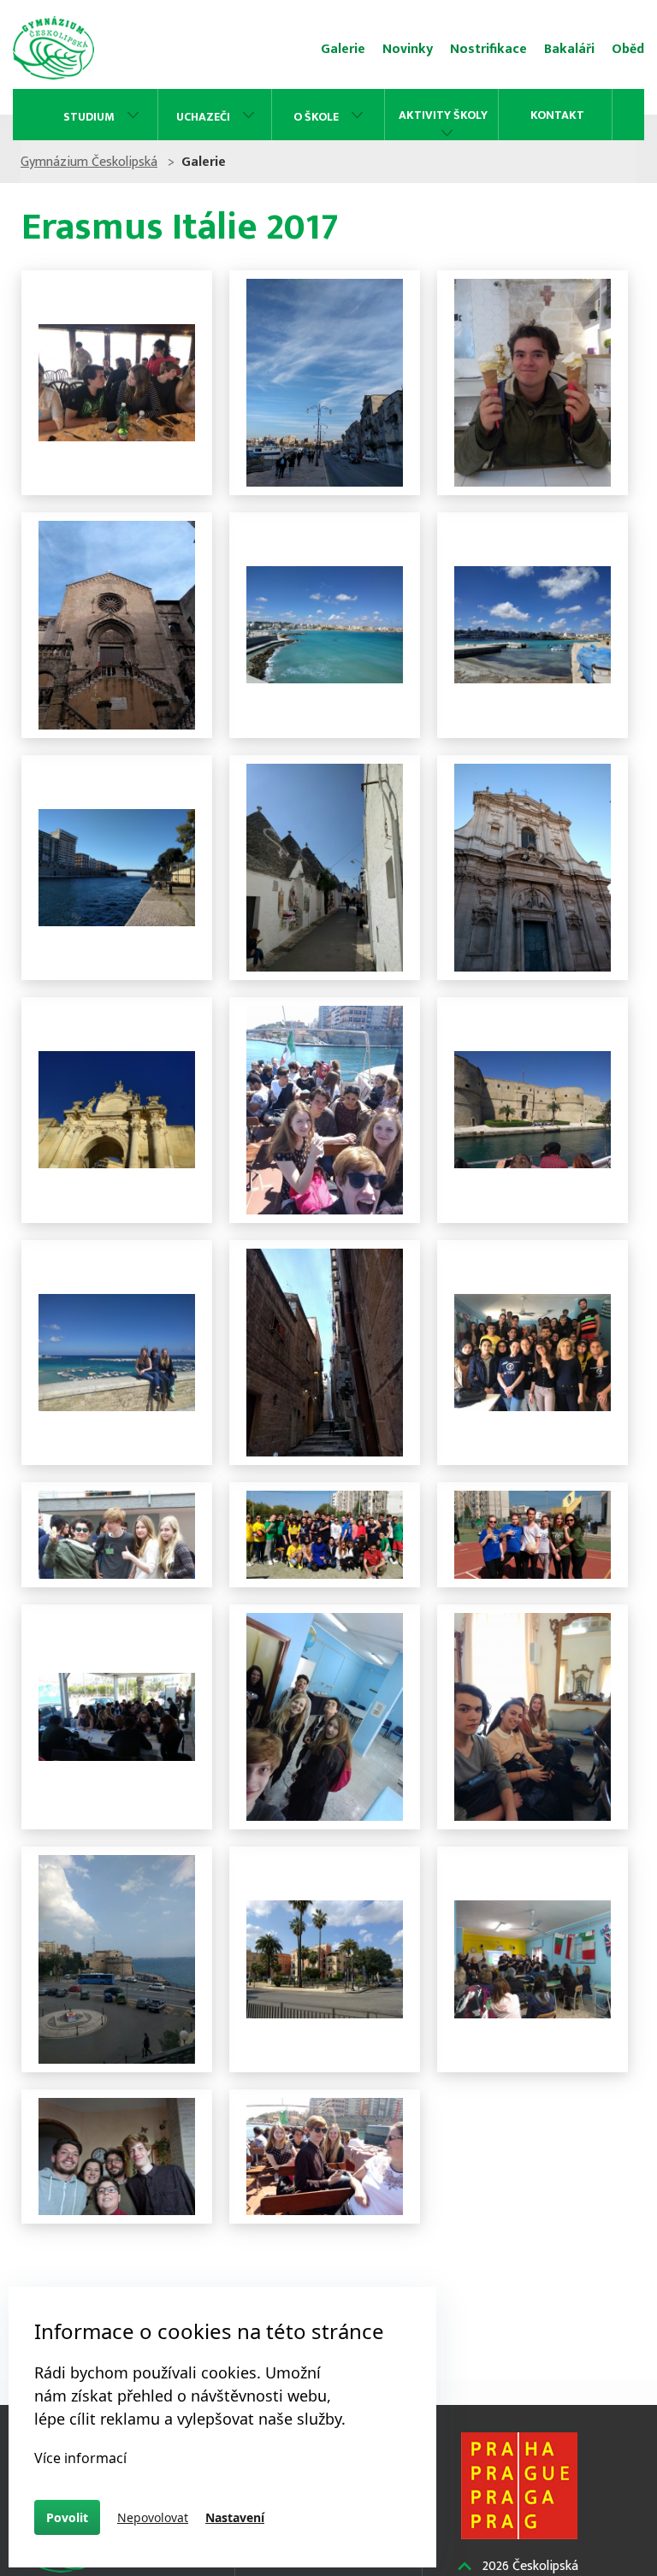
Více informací (80, 2458)
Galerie (343, 49)
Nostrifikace (488, 49)
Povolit (67, 2517)
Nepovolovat (153, 2517)
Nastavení (235, 2517)
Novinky (408, 49)
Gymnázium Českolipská (89, 162)
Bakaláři (569, 49)
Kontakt (557, 115)
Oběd (628, 49)
